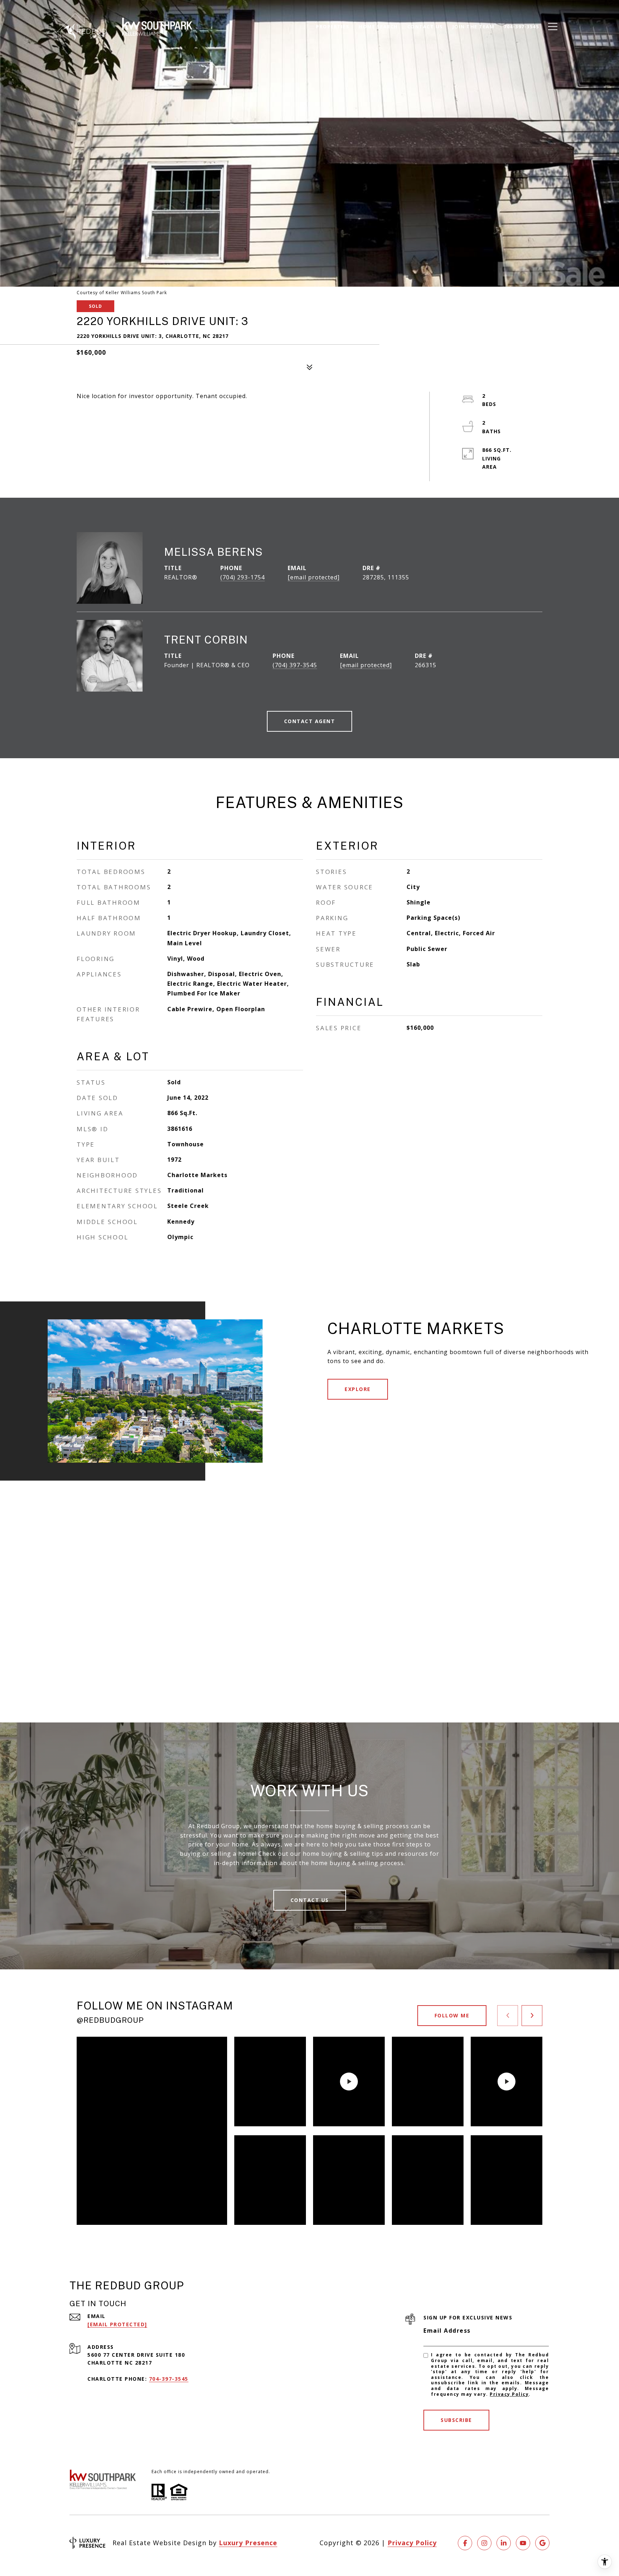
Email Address (447, 2331)
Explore (358, 1389)
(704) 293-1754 (243, 577)
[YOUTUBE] (523, 2543)
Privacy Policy (509, 2394)
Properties (333, 27)
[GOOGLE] (542, 2543)
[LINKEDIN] (504, 2543)
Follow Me (452, 2015)
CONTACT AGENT (310, 721)
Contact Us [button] (310, 1900)
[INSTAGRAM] (484, 2543)
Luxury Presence (248, 2543)
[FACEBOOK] (465, 2543)
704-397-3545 (169, 2379)
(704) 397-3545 (295, 665)
